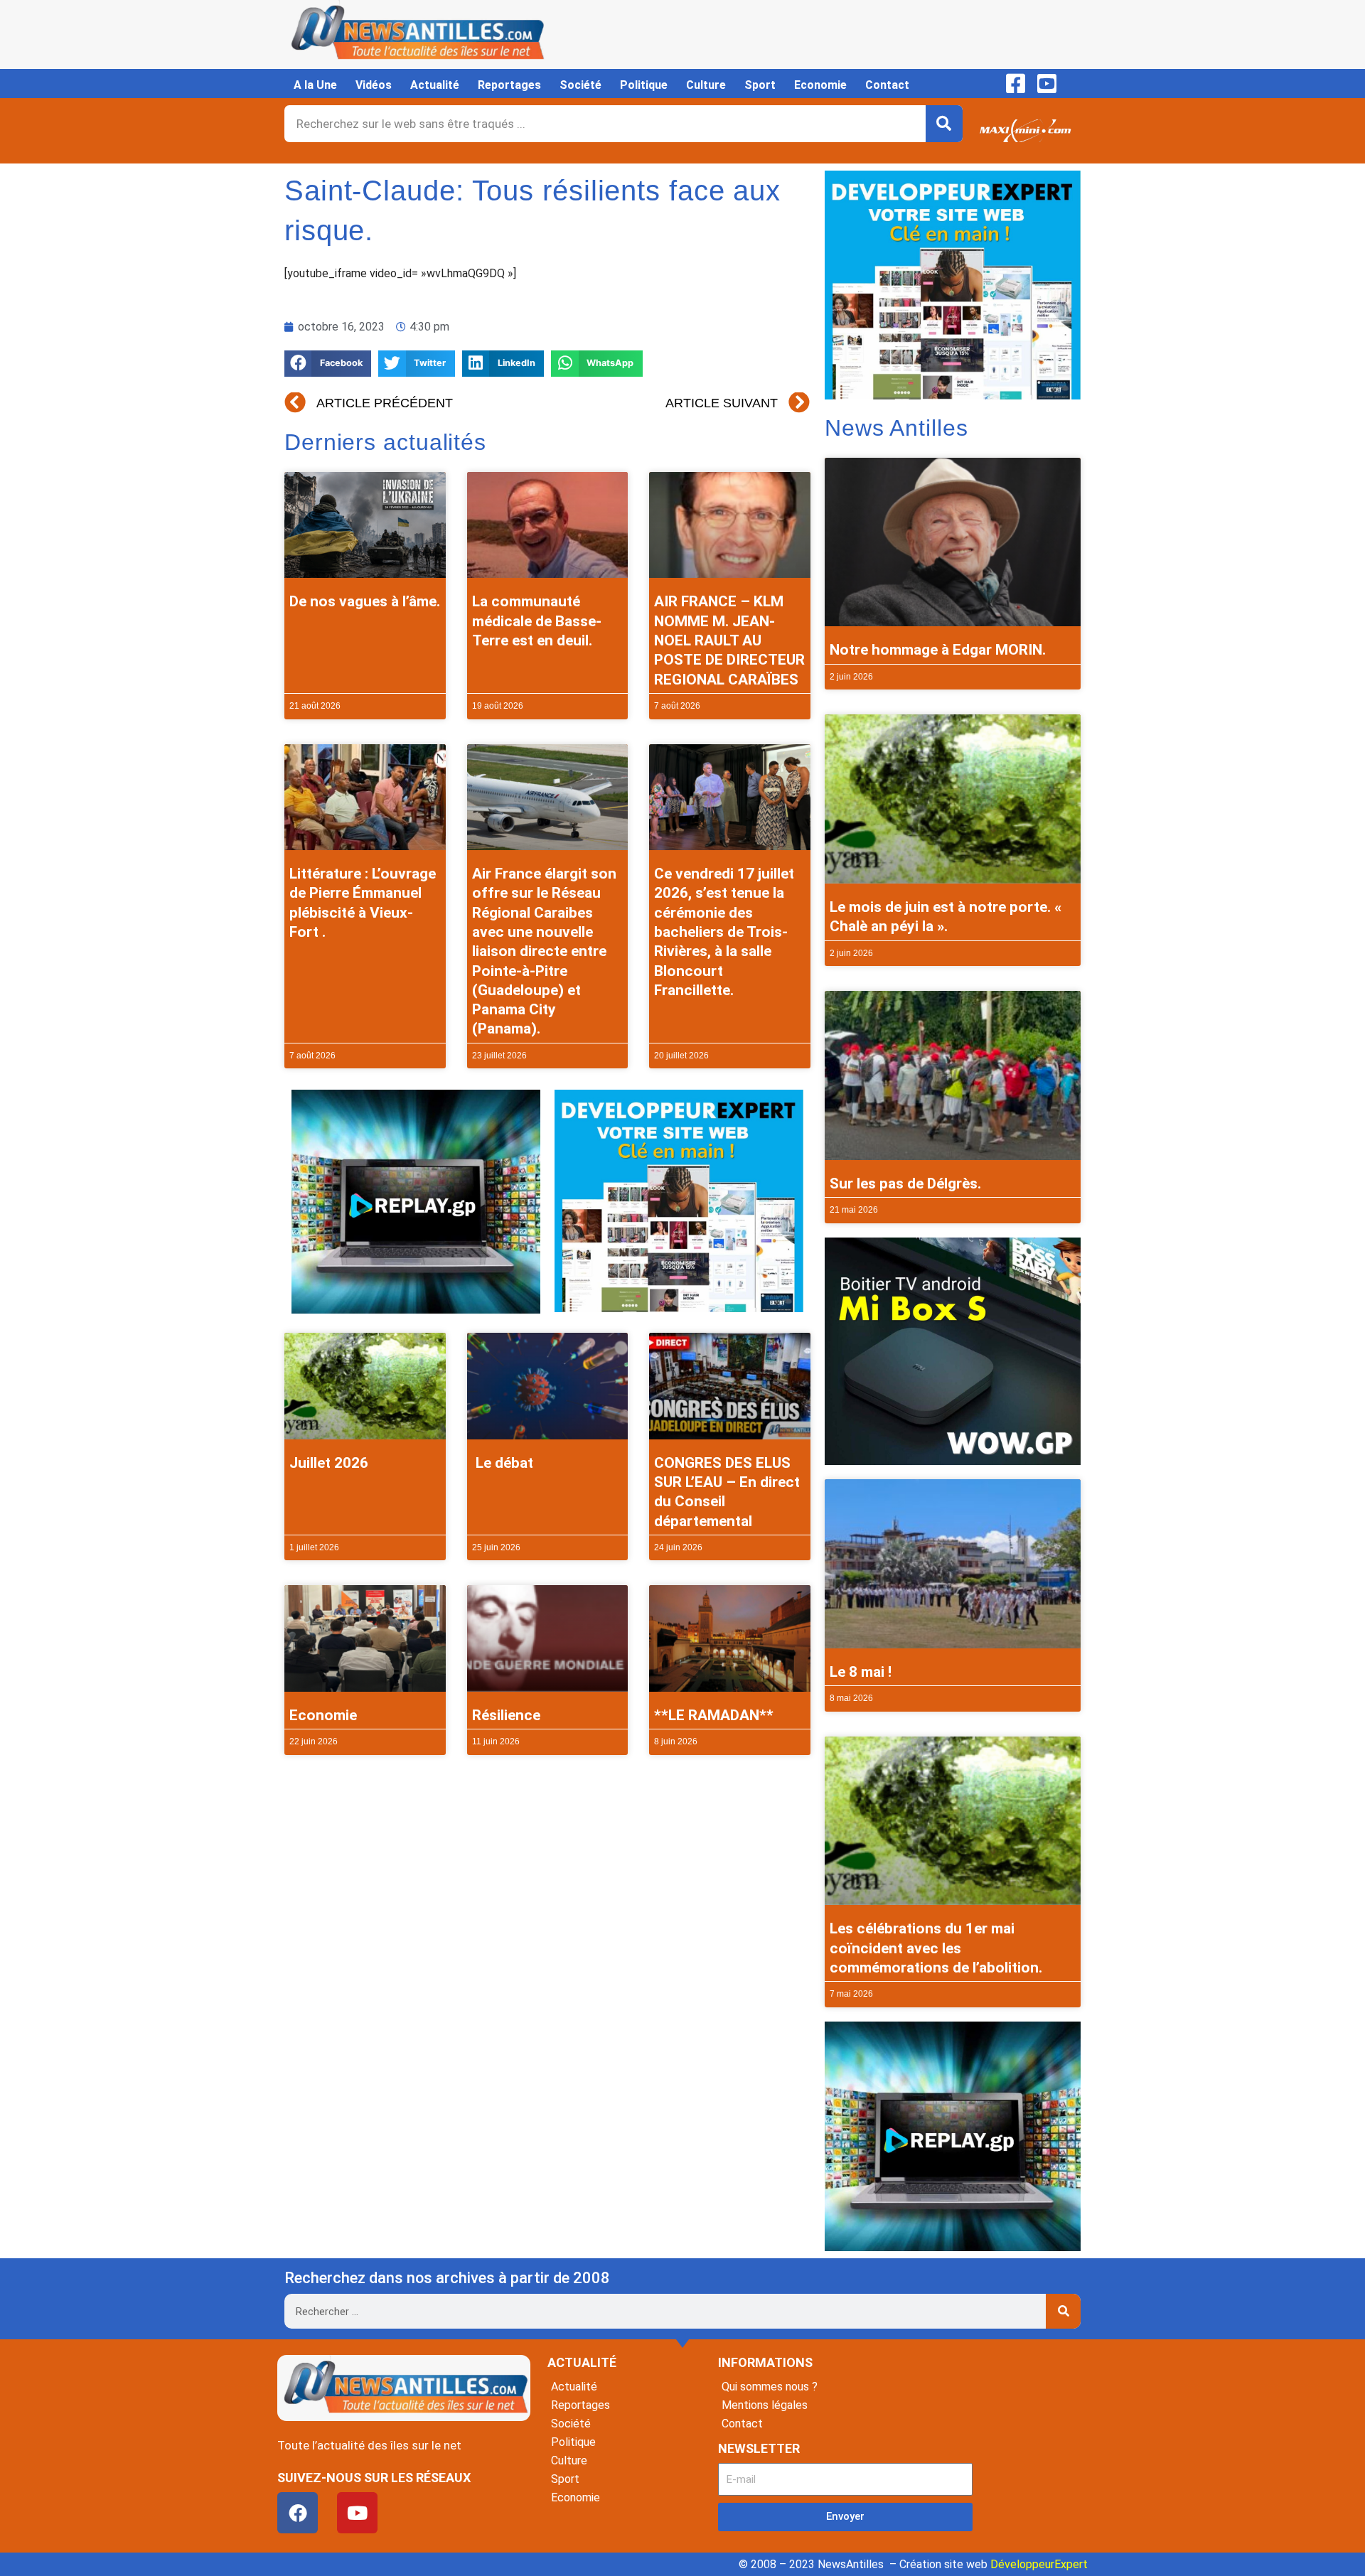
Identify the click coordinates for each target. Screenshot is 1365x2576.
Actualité (435, 85)
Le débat (503, 1463)
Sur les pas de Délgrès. (905, 1184)
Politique (644, 85)
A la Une (315, 85)
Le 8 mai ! (861, 1672)
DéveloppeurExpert (1039, 2564)
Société (580, 85)
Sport (760, 85)
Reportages (509, 85)
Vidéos (374, 85)
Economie (820, 85)
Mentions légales (765, 2405)
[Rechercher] (944, 124)
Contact (887, 85)
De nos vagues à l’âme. (365, 601)
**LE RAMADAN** (714, 1715)
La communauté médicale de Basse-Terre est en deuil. (537, 621)
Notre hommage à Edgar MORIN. (938, 650)
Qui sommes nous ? (770, 2387)
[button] (328, 364)
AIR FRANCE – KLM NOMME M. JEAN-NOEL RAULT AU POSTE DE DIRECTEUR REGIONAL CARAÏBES (729, 640)
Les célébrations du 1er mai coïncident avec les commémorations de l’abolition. (936, 1948)
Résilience (506, 1715)
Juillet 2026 (329, 1463)
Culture (706, 85)
